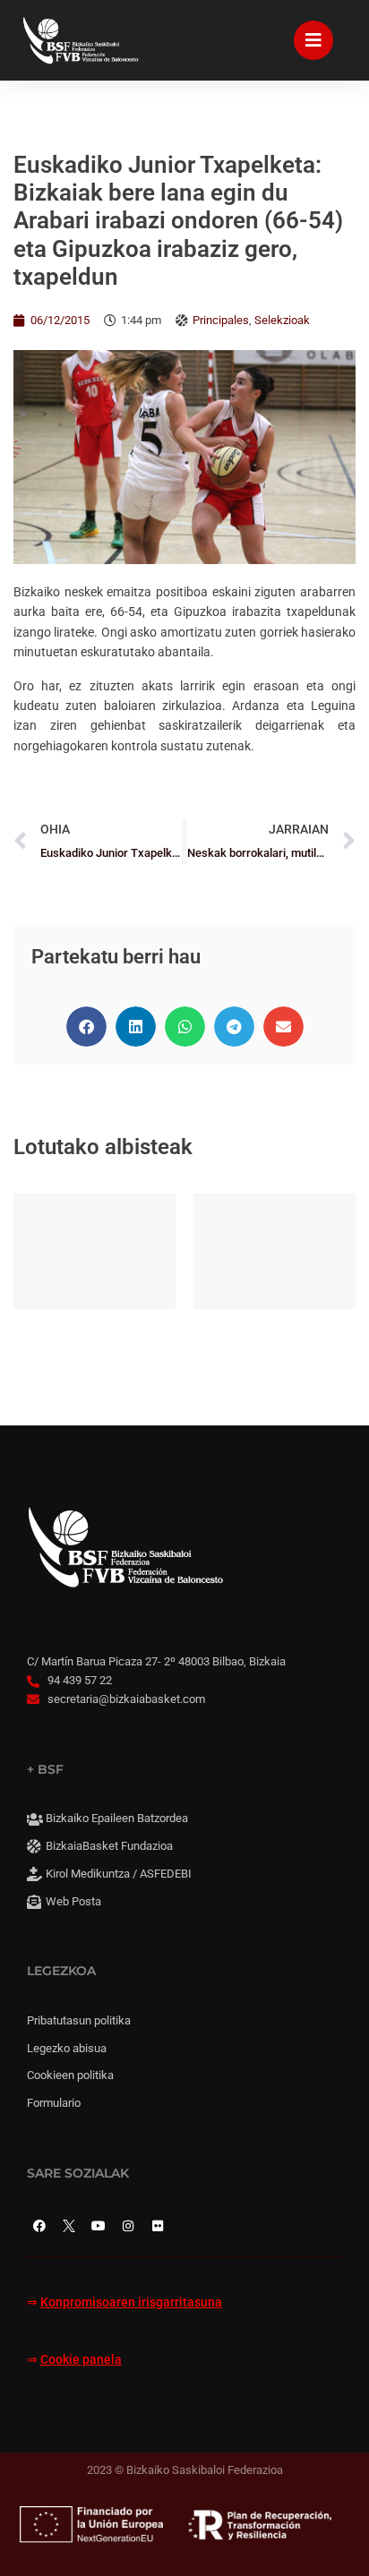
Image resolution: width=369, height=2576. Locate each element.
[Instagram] (128, 2226)
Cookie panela (81, 2360)
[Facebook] (39, 2226)
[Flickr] (158, 2226)
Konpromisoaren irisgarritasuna (131, 2302)
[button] (86, 1027)
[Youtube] (99, 2226)
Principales (221, 320)
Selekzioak (282, 320)
